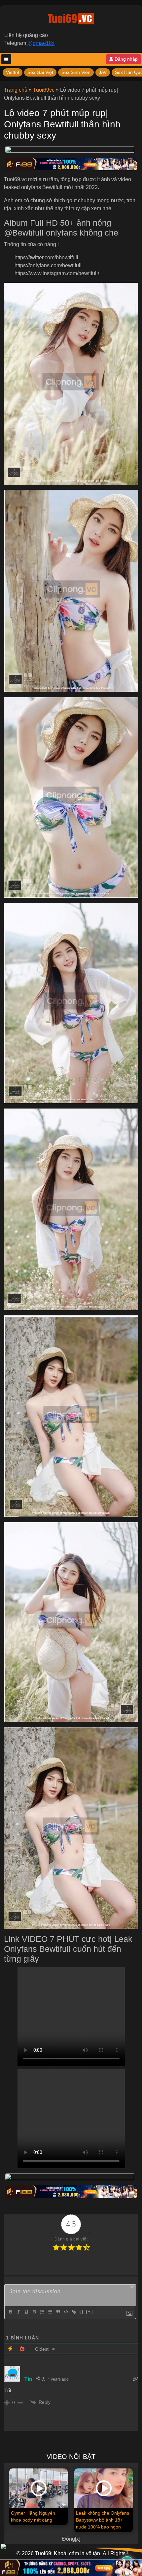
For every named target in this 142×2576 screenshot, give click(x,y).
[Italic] (18, 2312)
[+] (89, 2312)
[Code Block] (66, 2312)
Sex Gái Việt (40, 72)
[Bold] (10, 2312)
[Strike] (34, 2312)
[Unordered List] (50, 2312)
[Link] (74, 2312)
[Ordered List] (42, 2312)
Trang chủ (16, 90)
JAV (103, 72)
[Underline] (26, 2312)
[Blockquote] (58, 2312)
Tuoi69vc (44, 90)
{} (82, 2312)
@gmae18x (41, 43)
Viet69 (13, 72)
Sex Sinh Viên (76, 72)
